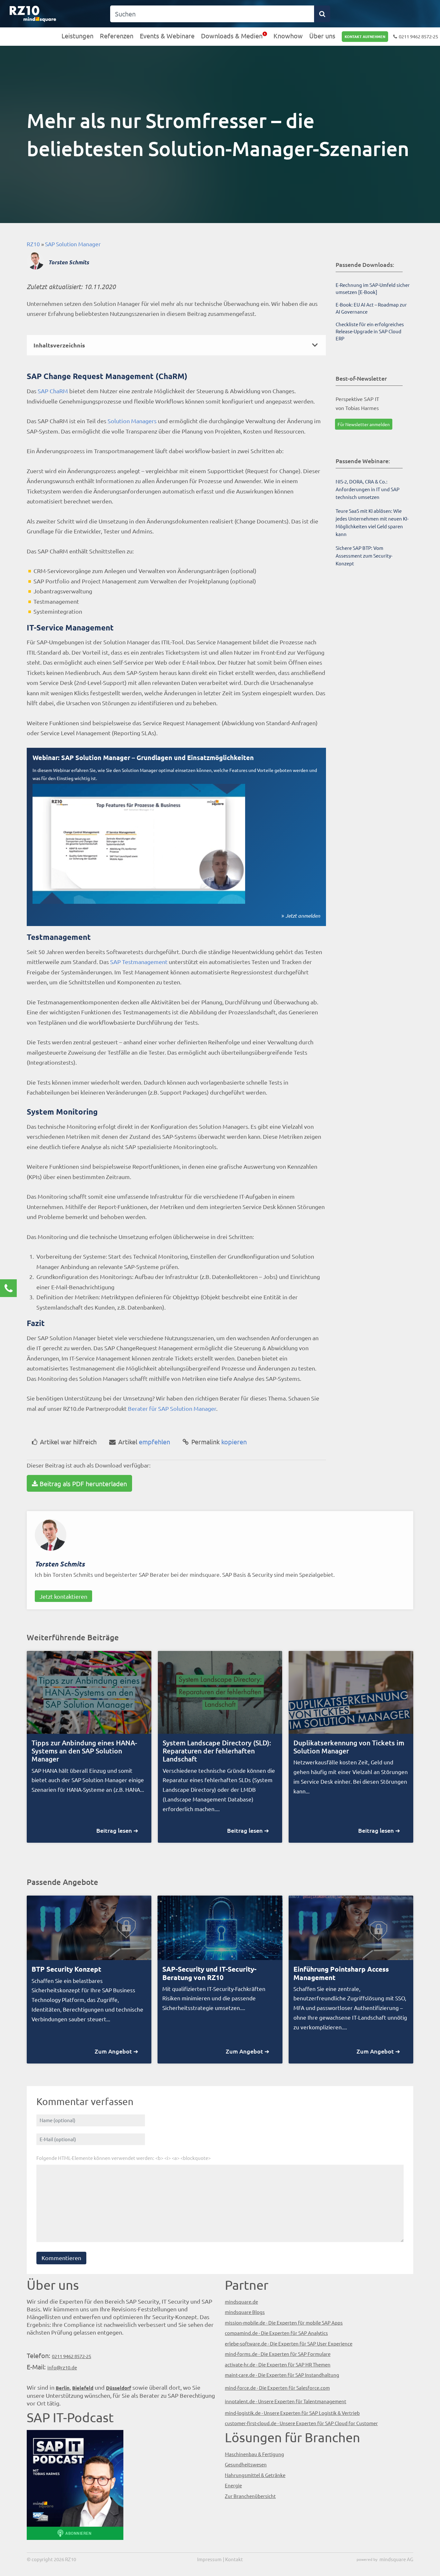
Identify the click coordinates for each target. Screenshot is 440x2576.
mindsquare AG (396, 2559)
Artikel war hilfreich (68, 1442)
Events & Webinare (167, 36)
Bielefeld (83, 2388)
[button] (176, 345)
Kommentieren (61, 2258)
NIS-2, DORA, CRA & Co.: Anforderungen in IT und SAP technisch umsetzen (368, 489)
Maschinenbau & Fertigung (254, 2454)
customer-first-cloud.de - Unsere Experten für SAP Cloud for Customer (301, 2423)
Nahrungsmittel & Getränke (255, 2475)
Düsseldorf (119, 2388)
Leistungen (77, 36)
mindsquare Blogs (245, 2312)
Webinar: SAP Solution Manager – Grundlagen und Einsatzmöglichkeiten (143, 757)
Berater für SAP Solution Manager (172, 1408)
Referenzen (117, 36)
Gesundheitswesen (246, 2464)
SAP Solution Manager (73, 244)
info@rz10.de (62, 2367)
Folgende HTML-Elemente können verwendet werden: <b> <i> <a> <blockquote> (124, 2158)
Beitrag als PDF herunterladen (83, 1483)
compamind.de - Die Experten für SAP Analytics (276, 2333)
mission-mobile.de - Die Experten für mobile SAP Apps (284, 2322)
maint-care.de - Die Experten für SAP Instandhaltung (282, 2375)
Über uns (322, 36)
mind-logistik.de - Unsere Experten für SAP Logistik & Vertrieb (292, 2413)
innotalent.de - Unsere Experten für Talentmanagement (286, 2401)
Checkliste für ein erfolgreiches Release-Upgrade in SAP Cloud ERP (370, 331)
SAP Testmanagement (139, 962)
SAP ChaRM (53, 391)
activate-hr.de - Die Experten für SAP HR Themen (278, 2364)
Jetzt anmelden (303, 916)
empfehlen (144, 1442)
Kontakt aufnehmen (365, 36)
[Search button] (322, 14)
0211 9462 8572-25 (418, 36)
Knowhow (288, 36)
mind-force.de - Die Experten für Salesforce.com (277, 2388)
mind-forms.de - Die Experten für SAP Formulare (278, 2354)
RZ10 (33, 244)
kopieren (219, 1442)
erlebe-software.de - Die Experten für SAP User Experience (289, 2343)
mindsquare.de (241, 2302)
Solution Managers (132, 421)
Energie (233, 2485)
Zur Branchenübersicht (250, 2496)
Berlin (63, 2388)
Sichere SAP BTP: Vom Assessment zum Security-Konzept (364, 556)
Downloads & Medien (232, 36)
